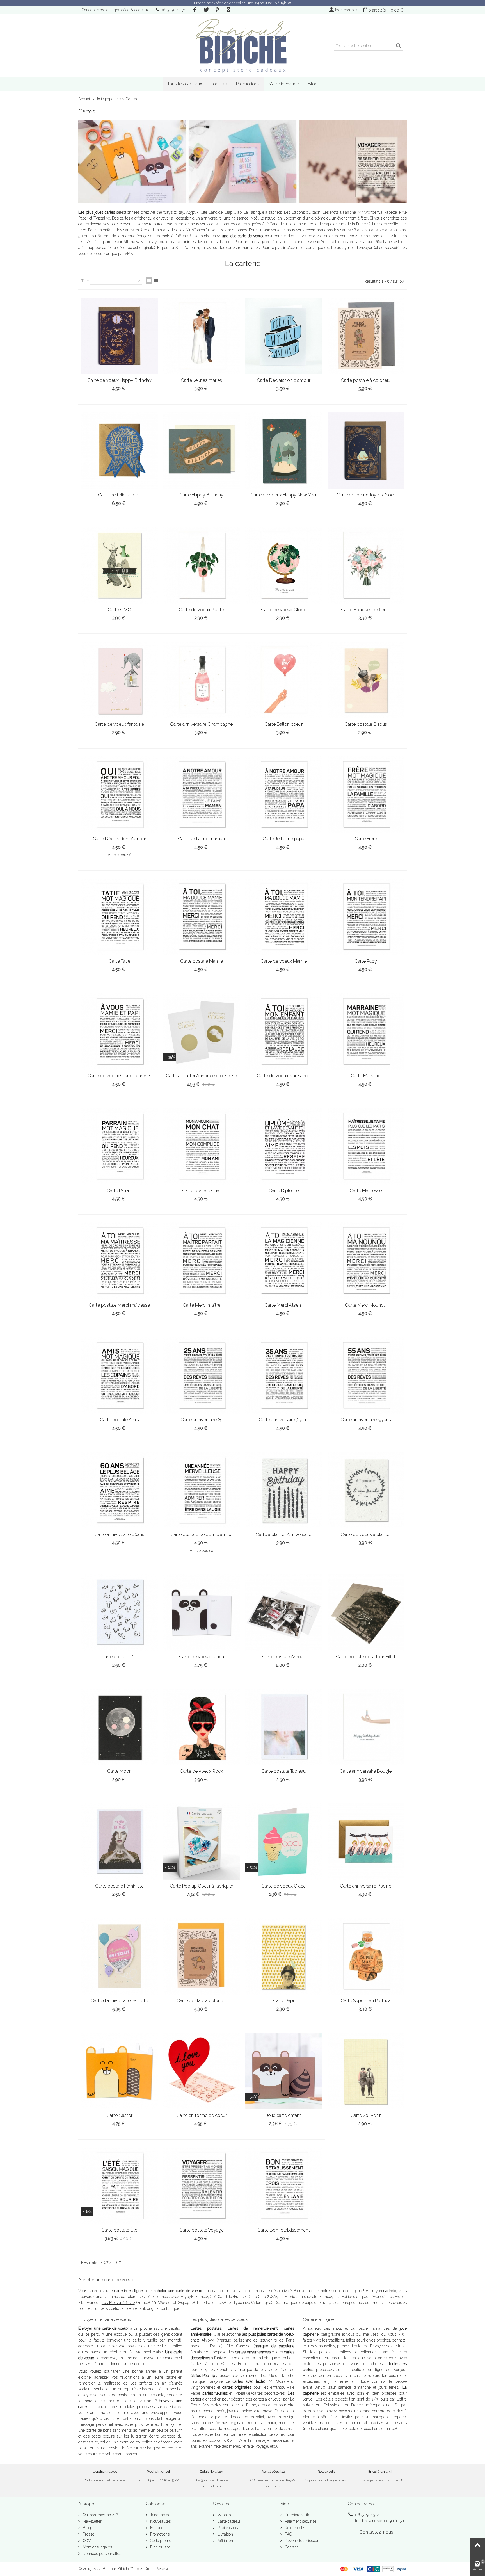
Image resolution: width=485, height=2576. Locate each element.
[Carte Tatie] (119, 917)
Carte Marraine (366, 1076)
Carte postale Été (119, 2230)
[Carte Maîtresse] (366, 1146)
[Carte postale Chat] (202, 1146)
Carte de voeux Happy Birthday (119, 380)
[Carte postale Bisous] (366, 680)
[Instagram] (228, 10)
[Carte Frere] (366, 795)
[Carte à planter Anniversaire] (284, 1490)
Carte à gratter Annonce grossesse (201, 1076)
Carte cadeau (228, 2521)
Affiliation (225, 2541)
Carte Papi (283, 2001)
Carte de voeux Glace (283, 1886)
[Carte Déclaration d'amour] (284, 336)
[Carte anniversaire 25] (202, 1376)
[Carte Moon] (119, 1727)
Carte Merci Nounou (366, 1305)
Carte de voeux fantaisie (119, 724)
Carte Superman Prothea (366, 2001)
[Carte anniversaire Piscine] (366, 1842)
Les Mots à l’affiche (118, 2303)
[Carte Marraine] (366, 1032)
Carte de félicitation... (119, 495)
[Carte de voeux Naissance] (284, 1032)
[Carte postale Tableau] (284, 1727)
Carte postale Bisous (366, 724)
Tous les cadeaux (185, 84)
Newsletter (92, 2521)
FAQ (288, 2534)
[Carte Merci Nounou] (366, 1261)
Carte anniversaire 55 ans (366, 1420)
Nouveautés (160, 2521)
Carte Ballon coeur (283, 724)
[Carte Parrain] (119, 1146)
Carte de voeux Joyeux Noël (366, 495)
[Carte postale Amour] (284, 1613)
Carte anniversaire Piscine (366, 1886)
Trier (85, 281)
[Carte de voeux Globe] (284, 565)
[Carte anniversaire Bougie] (366, 1727)
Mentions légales (97, 2547)
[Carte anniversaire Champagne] (202, 680)
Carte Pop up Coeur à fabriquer (202, 1886)
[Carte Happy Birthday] (202, 451)
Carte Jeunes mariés (201, 380)
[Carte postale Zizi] (119, 1613)
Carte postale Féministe (119, 1886)
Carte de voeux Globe (284, 610)
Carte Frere (366, 839)
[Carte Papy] (366, 917)
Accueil (85, 99)
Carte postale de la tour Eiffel (366, 1657)
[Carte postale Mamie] (202, 917)
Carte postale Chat (202, 1191)
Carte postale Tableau (283, 1771)
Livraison (225, 2534)
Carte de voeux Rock (201, 1771)
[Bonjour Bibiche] (242, 46)
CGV (86, 2541)
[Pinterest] (217, 10)
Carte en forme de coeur (202, 2115)
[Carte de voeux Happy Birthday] (119, 336)
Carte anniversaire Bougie (366, 1771)
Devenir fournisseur (301, 2541)
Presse (88, 2534)
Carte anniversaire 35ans (283, 1420)
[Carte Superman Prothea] (366, 1956)
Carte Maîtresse (366, 1191)
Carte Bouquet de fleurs (366, 610)
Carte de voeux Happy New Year (283, 495)
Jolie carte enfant (284, 2115)
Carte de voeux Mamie (284, 961)
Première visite (297, 2515)
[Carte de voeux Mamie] (284, 917)
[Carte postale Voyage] (202, 2186)
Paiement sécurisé (300, 2521)
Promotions (248, 84)
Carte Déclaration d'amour (284, 380)
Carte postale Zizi (119, 1657)
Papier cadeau (229, 2528)
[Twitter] (206, 10)
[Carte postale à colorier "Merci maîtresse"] (366, 336)
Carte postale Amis (119, 1420)
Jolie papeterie (108, 99)
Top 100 (219, 84)
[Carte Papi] (284, 1956)
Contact (291, 2547)
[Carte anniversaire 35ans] (284, 1376)
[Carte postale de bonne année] (202, 1490)
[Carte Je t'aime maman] (202, 795)
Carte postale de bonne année (201, 1535)
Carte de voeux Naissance (283, 1076)
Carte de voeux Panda (202, 1657)
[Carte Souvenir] (366, 2071)
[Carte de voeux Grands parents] (119, 1032)
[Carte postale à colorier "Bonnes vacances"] (202, 1956)
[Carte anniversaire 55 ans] (366, 1376)
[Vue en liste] (156, 280)
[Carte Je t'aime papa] (284, 795)
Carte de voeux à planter (366, 1535)
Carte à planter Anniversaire (283, 1535)
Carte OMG (119, 610)
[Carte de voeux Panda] (202, 1613)
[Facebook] (195, 10)
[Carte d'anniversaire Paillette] (119, 1956)
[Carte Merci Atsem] (284, 1261)
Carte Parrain (119, 1191)
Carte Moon (119, 1771)
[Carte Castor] (119, 2071)
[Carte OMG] (119, 565)
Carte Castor (119, 2115)
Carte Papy (366, 961)
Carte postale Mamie (202, 961)
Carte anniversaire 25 (202, 1420)
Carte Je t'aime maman (201, 839)
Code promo (160, 2541)
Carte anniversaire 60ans (119, 1535)
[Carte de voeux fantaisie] (119, 680)
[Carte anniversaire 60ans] (119, 1490)
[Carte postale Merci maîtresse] (119, 1261)
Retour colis (294, 2528)
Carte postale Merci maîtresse (119, 1305)
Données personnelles (101, 2554)
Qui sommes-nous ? (100, 2515)
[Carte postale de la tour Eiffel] (366, 1613)
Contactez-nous (376, 2532)
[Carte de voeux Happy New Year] (284, 451)
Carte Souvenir (366, 2115)
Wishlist (224, 2515)
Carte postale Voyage (202, 2230)
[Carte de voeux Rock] (202, 1727)
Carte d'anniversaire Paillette (119, 2001)
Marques (157, 2528)
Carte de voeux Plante (201, 610)
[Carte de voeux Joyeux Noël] (366, 451)
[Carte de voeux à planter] (366, 1490)
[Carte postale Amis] (119, 1376)
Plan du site (160, 2547)
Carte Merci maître (202, 1305)
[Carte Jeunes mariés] (202, 336)
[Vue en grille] (149, 280)
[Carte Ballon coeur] (284, 680)
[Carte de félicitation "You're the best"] (119, 451)
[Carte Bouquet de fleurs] (366, 565)
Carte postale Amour (283, 1657)
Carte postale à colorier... (366, 380)
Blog (313, 84)
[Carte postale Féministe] (119, 1842)
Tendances (159, 2515)
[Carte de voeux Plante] (202, 565)
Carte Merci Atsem (283, 1305)
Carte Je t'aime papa (283, 839)
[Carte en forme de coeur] (202, 2071)
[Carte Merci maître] (202, 1261)
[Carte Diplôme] (284, 1146)
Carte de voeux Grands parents (119, 1076)
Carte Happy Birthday (201, 495)
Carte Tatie (119, 961)
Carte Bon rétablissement (284, 2230)
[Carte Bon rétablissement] (284, 2186)
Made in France (284, 84)
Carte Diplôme (284, 1191)
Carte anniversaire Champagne (201, 724)
